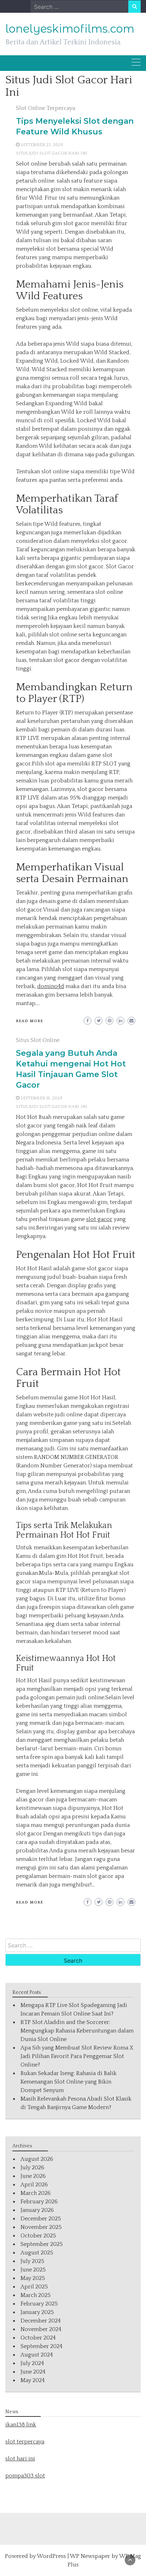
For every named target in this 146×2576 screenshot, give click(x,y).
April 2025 (34, 2287)
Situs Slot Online (38, 1040)
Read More (30, 1021)
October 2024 (38, 2338)
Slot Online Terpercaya (46, 108)
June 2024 (33, 2372)
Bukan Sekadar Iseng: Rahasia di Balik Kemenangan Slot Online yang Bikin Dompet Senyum (69, 2082)
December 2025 (41, 2219)
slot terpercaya (25, 2442)
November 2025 (41, 2227)
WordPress (51, 2556)
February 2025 (39, 2304)
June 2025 (33, 2270)
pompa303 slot (25, 2476)
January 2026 (37, 2210)
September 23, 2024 (42, 145)
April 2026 (34, 2185)
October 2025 (38, 2236)
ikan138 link (21, 2425)
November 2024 (41, 2329)
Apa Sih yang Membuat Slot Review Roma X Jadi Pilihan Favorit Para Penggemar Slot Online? (77, 2056)
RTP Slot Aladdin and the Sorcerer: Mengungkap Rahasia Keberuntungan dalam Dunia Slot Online (77, 2031)
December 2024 (41, 2321)
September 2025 (42, 2244)
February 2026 (39, 2202)
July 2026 (32, 2168)
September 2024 (41, 2346)
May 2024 (33, 2380)
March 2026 (36, 2193)
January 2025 (37, 2312)
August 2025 (37, 2253)
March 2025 (36, 2295)
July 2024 (32, 2363)
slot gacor (99, 1219)
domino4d (51, 986)
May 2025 (33, 2278)
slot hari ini (20, 2459)
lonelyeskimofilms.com (70, 29)
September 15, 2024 (41, 1098)
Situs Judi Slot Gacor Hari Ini (52, 153)
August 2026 (37, 2159)
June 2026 (33, 2176)
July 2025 (32, 2261)
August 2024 (37, 2355)
